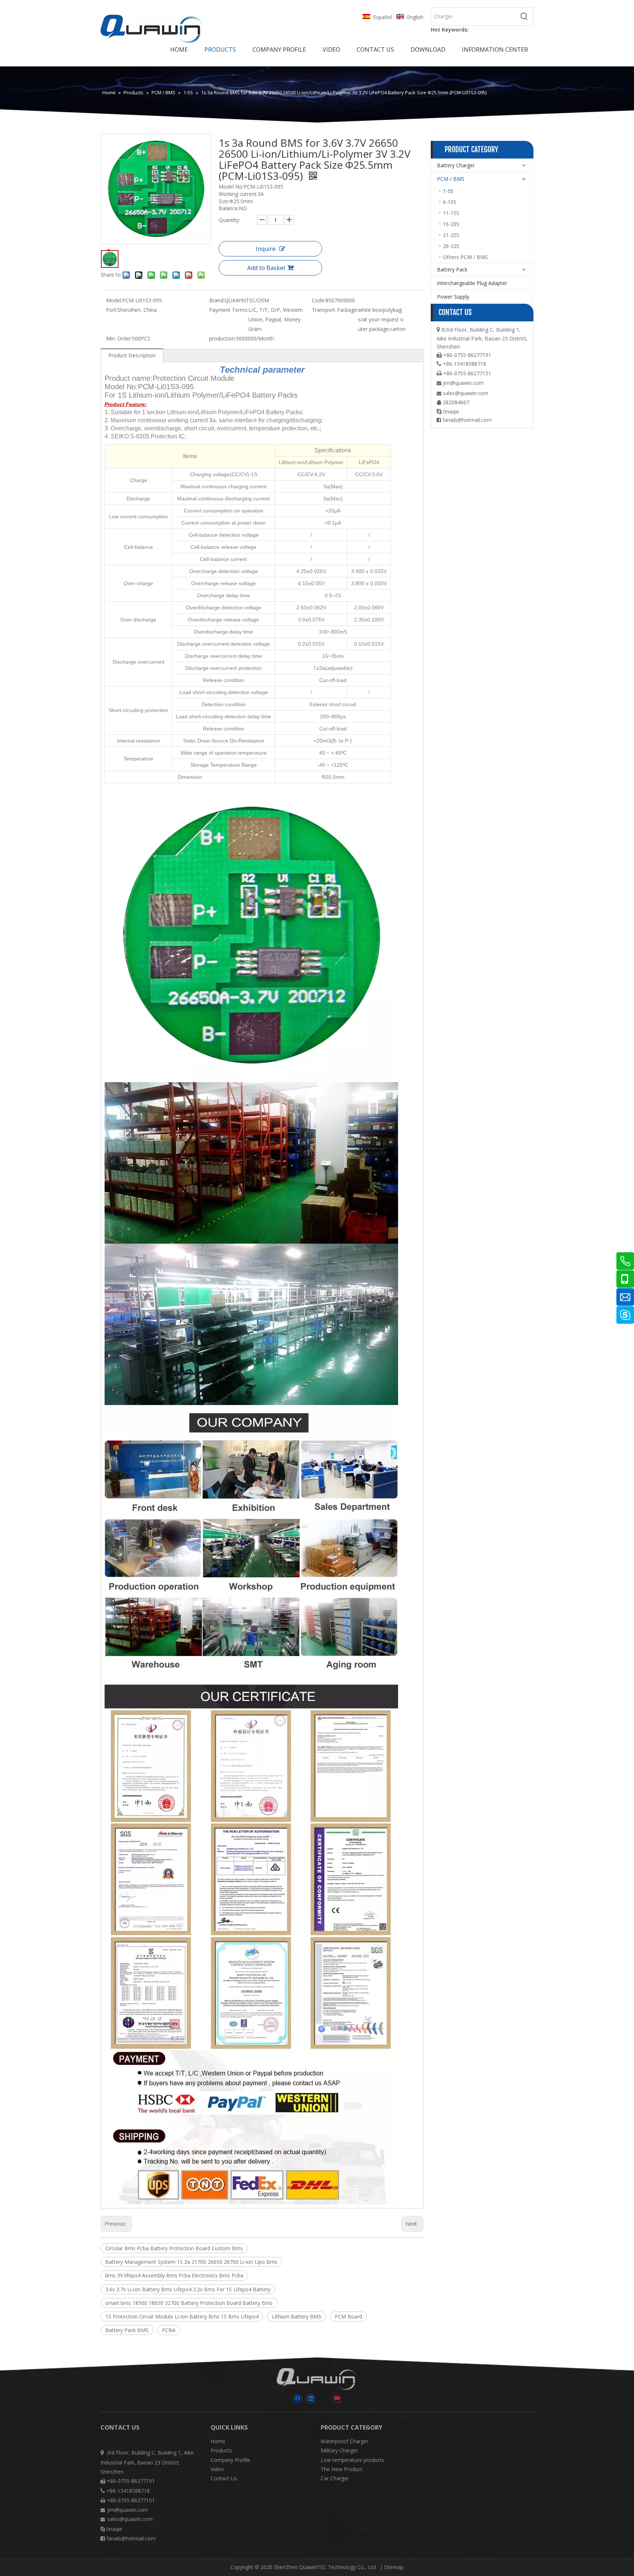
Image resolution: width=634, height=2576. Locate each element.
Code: (319, 300)
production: (223, 338)
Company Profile (230, 2460)
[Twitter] (324, 2399)
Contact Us (224, 2478)
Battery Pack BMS (127, 2330)
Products (221, 2450)
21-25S (451, 235)
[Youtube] (337, 2399)
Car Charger (335, 2478)
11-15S (451, 213)
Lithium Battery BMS (297, 2316)
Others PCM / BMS (465, 257)
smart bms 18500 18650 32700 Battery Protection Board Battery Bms (189, 2303)
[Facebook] (297, 2399)
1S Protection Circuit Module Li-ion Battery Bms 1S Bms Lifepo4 (182, 2316)
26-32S (451, 246)
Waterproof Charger (345, 2441)
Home (218, 2441)
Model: (114, 300)
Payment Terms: (229, 310)
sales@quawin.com (466, 393)
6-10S (450, 202)
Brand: (217, 300)
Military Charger (339, 2450)
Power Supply (453, 297)
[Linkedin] (311, 2399)
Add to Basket (266, 268)
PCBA (169, 2330)
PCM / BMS (451, 179)
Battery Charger (456, 165)
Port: (112, 310)
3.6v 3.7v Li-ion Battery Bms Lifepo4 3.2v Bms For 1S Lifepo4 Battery (188, 2289)
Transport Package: (335, 310)
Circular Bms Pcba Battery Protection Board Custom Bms (174, 2248)
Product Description (132, 355)
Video (217, 2469)
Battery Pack (452, 269)
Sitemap (394, 2567)
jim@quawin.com (463, 383)
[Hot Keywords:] (524, 17)
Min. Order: (119, 338)
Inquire (266, 249)
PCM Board (348, 2316)
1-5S (448, 191)
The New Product (342, 2469)
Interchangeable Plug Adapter (472, 283)
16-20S (451, 224)
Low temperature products (353, 2460)
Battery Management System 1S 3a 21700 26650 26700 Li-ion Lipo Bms (191, 2262)
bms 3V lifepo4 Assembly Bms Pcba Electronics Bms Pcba (174, 2275)
